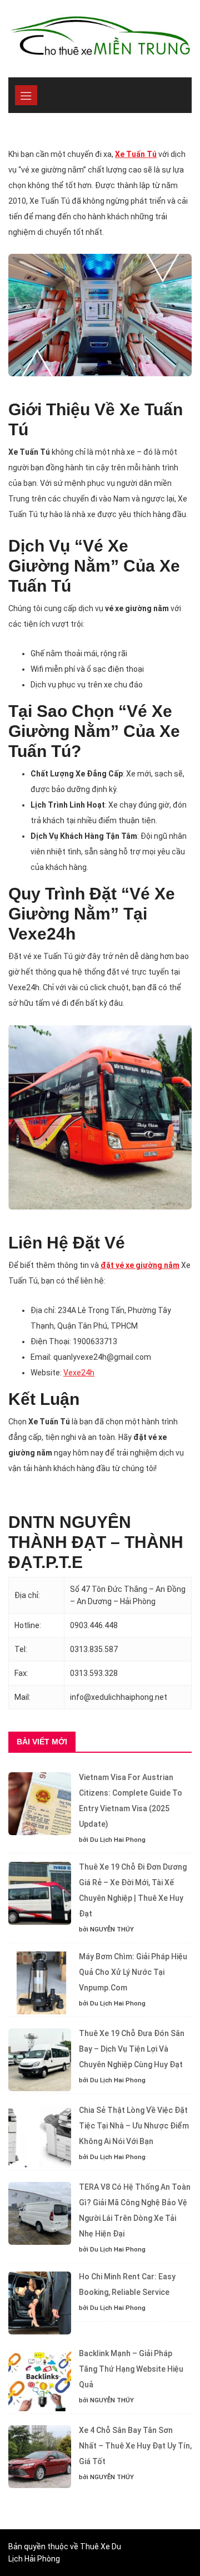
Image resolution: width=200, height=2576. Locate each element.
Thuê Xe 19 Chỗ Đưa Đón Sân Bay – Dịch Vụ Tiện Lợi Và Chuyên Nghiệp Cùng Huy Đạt (132, 2049)
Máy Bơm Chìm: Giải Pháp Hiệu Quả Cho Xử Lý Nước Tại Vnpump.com (133, 1972)
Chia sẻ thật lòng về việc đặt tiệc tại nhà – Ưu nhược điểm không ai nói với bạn (134, 2126)
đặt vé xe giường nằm (140, 1265)
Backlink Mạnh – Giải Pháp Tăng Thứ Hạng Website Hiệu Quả (131, 2369)
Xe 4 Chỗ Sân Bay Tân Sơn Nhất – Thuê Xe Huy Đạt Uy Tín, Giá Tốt (135, 2446)
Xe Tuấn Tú (136, 154)
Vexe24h (79, 1373)
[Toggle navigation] (26, 95)
